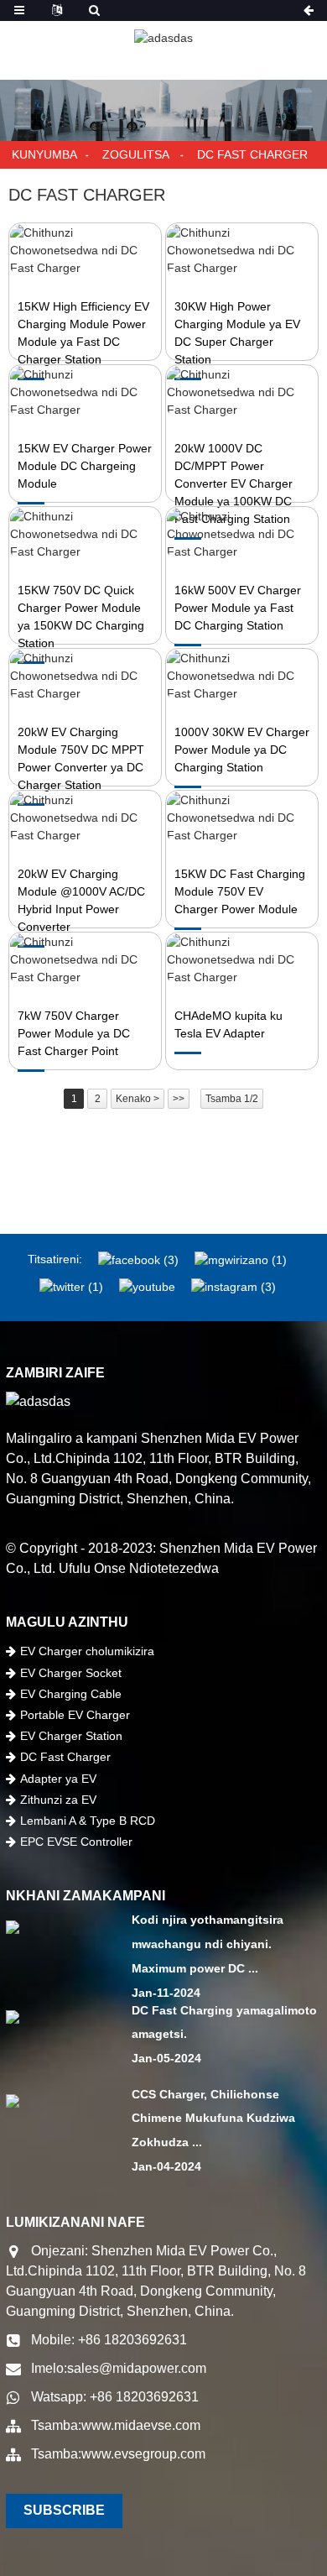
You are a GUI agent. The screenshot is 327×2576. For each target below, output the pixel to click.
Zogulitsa (135, 154)
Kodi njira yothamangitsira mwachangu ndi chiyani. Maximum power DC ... (208, 1944)
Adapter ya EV (58, 1779)
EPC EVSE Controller (76, 1842)
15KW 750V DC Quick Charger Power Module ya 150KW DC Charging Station (81, 617)
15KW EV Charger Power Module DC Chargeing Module (85, 466)
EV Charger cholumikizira (87, 1651)
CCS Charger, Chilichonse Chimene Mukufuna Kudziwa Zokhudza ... (213, 2119)
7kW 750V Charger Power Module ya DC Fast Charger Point (74, 1033)
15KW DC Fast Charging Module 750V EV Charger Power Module (240, 891)
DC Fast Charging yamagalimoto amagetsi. (224, 2022)
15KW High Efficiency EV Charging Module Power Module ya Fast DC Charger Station (83, 333)
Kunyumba (44, 154)
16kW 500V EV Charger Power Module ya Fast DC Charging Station (238, 608)
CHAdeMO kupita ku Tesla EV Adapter (228, 1024)
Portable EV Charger (75, 1715)
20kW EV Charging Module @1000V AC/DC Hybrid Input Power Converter (81, 900)
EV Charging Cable (71, 1694)
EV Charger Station (71, 1736)
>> (179, 1099)
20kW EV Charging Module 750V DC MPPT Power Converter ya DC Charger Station (81, 758)
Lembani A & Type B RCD (88, 1821)
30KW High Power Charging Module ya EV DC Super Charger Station (237, 333)
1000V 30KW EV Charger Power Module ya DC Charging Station (242, 750)
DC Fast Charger (252, 154)
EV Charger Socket (71, 1673)
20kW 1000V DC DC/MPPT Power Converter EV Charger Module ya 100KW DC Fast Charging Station (234, 483)
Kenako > (138, 1099)
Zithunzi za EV (58, 1800)
